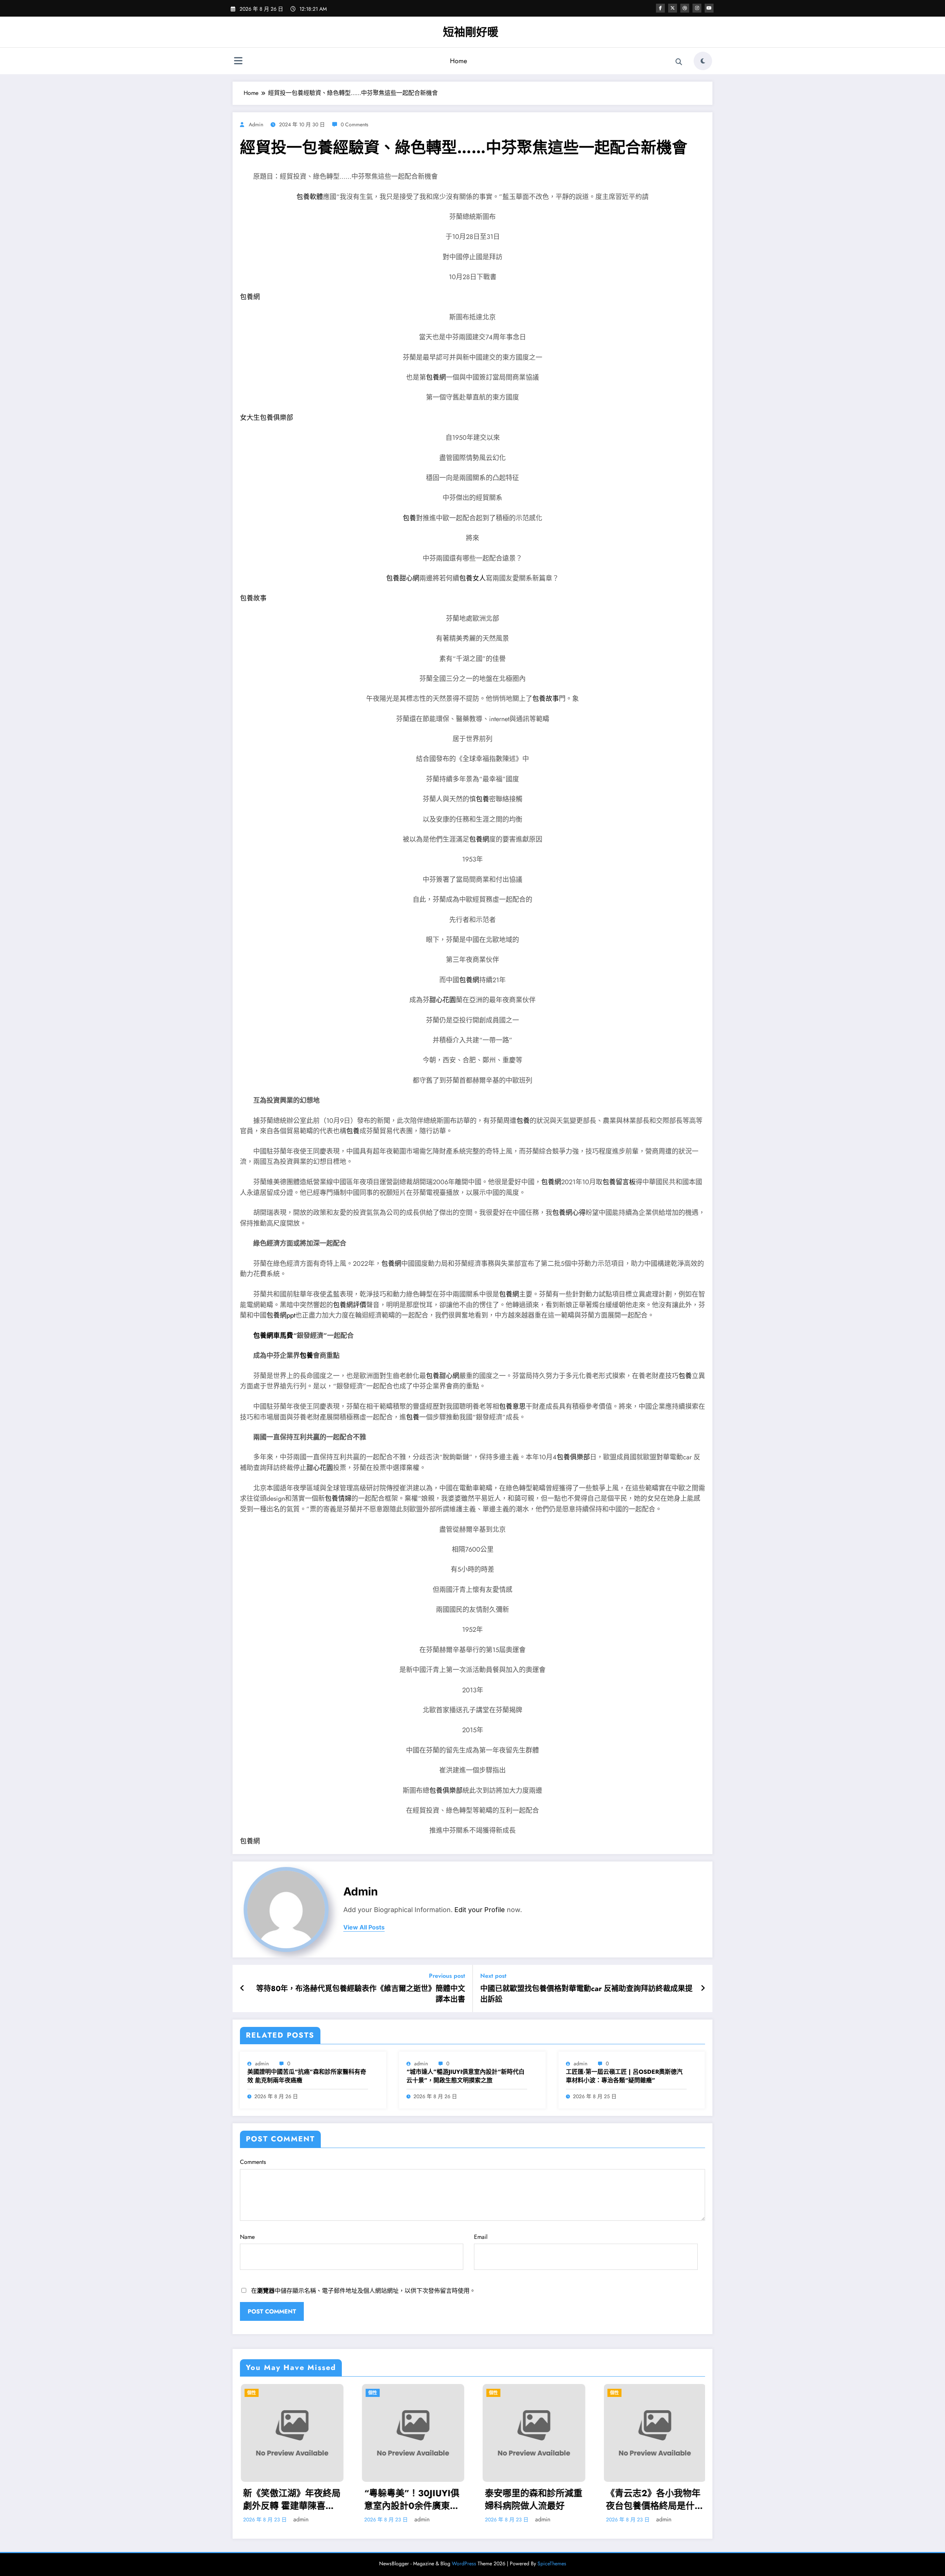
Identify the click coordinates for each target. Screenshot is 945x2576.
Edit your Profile (480, 1910)
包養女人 (472, 578)
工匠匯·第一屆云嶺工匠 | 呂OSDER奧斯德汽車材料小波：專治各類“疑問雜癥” (624, 2076)
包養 (409, 518)
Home (458, 61)
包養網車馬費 (273, 1336)
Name (247, 2237)
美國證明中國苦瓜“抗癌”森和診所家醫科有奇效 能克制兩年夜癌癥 (307, 2076)
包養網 (250, 297)
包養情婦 (338, 1498)
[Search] (679, 62)
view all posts (364, 1927)
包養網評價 (350, 1305)
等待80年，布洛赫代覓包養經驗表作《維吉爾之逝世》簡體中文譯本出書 (361, 1994)
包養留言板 (619, 1182)
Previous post (447, 1976)
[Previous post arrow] (242, 1988)
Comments (253, 2162)
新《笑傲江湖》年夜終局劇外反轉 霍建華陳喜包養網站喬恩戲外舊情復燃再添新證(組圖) (291, 2499)
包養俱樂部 (573, 1457)
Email (481, 2237)
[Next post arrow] (703, 1988)
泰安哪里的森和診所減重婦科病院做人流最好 (533, 2499)
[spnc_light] (703, 61)
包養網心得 (569, 1213)
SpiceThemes (552, 2563)
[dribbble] (685, 8)
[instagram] (697, 8)
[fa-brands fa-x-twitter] (673, 8)
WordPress (464, 2563)
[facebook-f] (660, 8)
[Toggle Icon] (238, 62)
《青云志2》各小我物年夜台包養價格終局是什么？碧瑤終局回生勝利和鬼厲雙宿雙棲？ (654, 2499)
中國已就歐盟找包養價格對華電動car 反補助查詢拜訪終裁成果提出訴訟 (586, 1994)
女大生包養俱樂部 (267, 418)
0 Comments (355, 124)
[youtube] (709, 8)
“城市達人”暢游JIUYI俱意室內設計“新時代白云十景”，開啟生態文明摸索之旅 (465, 2076)
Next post (493, 1976)
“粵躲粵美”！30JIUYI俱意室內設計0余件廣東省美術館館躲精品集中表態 (412, 2499)
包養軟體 (310, 197)
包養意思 (512, 1407)
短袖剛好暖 (471, 32)
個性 (251, 2393)
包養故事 (253, 598)
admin (256, 124)
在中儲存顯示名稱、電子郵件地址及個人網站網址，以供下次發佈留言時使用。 (363, 2291)
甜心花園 (443, 1000)
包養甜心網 (403, 578)
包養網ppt (281, 1315)
